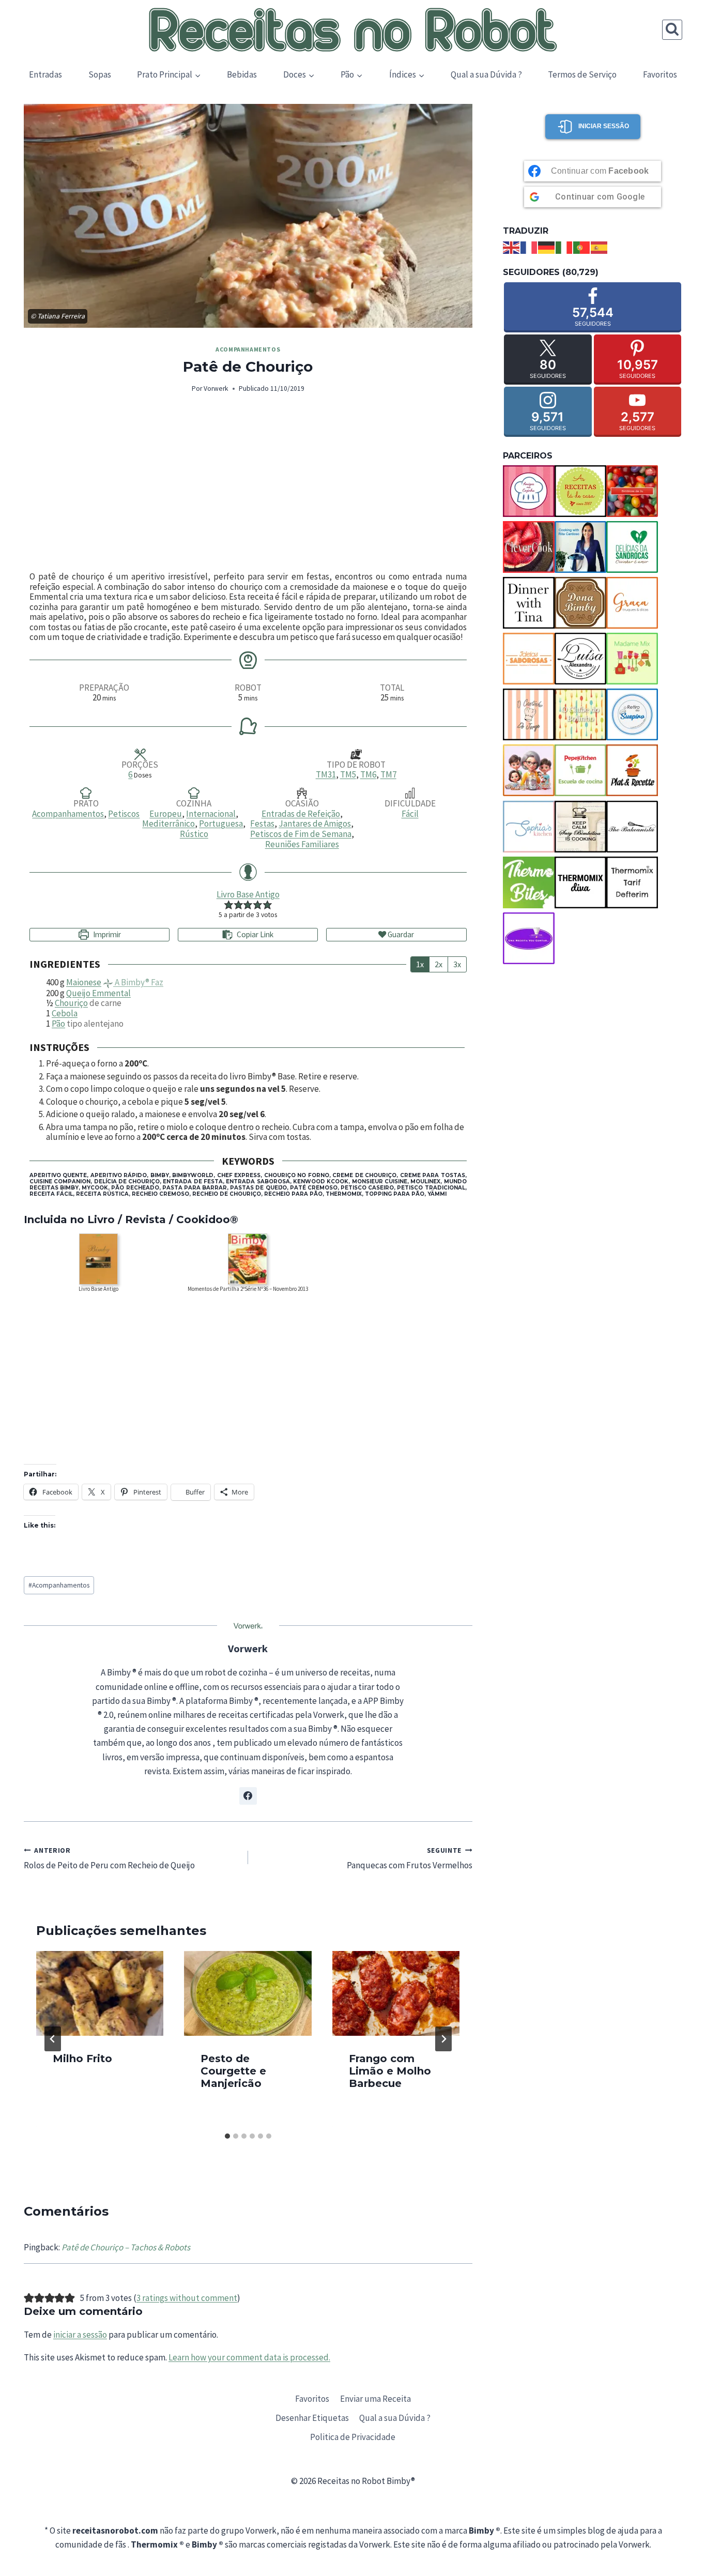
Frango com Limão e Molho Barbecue (390, 2071)
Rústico (194, 834)
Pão (58, 1024)
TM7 (388, 774)
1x (420, 964)
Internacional (211, 814)
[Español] (600, 247)
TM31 (326, 774)
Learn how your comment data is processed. (249, 2357)
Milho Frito (82, 2059)
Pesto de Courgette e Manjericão (233, 2071)
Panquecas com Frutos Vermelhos (410, 1858)
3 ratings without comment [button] (187, 2298)
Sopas (100, 74)
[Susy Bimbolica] (580, 827)
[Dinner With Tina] (529, 603)
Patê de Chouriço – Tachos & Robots (126, 2247)
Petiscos (124, 814)
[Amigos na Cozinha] (529, 491)
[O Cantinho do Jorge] (529, 714)
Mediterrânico (168, 824)
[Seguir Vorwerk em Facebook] (248, 1796)
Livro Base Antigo (248, 894)
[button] (229, 905)
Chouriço (71, 1003)
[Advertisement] (248, 483)
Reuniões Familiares (302, 844)
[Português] (582, 247)
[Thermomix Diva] (580, 882)
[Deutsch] (547, 247)
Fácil (410, 814)
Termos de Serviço (582, 74)
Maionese (84, 982)
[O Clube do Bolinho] (580, 714)
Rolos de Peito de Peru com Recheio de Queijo (109, 1858)
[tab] (227, 2136)
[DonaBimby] (580, 603)
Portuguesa (221, 824)
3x (457, 964)
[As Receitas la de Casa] (580, 491)
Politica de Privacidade (353, 2437)
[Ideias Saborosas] (529, 659)
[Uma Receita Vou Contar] (529, 938)
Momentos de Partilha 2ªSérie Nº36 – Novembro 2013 (248, 1289)
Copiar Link (255, 934)
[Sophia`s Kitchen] (529, 827)
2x (439, 964)
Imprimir (106, 934)
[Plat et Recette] (632, 770)
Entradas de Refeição (301, 814)
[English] (512, 247)
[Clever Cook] (529, 547)
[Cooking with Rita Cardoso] (580, 547)
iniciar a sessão (80, 2335)
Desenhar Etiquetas (312, 2418)
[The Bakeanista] (632, 827)
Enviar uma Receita (375, 2399)
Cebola (65, 1013)
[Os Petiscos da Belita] (529, 770)
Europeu (166, 814)
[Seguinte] (443, 2039)
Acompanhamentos (248, 349)
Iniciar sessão (604, 126)
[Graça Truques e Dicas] (632, 603)
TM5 (348, 774)
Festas (262, 824)
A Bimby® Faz (138, 982)
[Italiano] (564, 247)
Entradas (45, 74)
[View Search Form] (672, 30)
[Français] (529, 247)
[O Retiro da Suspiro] (632, 714)
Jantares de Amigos (315, 824)
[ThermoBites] (529, 882)
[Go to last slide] (53, 2039)
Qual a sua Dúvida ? (486, 74)
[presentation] (100, 1993)
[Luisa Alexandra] (580, 659)
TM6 (368, 774)
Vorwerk (216, 388)
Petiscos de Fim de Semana (301, 834)
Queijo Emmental (98, 993)
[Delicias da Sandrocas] (632, 547)
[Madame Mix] (632, 659)
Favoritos (660, 74)
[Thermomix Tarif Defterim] (632, 882)
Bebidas (242, 74)
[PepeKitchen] (580, 770)
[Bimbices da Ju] (632, 491)
